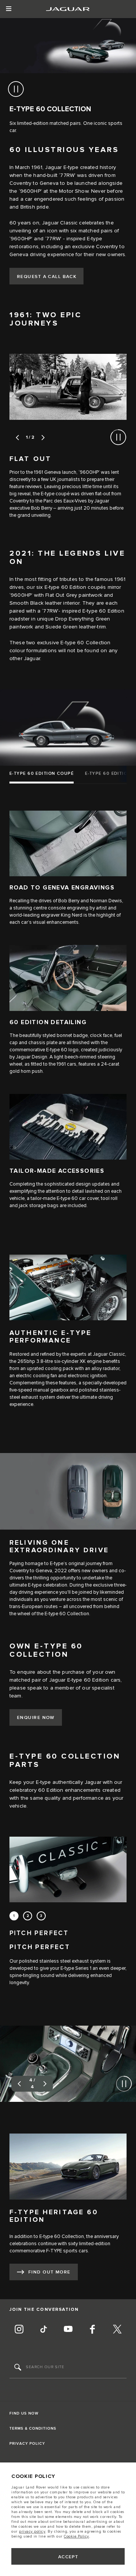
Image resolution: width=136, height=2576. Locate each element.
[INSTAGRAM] (19, 2330)
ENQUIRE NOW (36, 1718)
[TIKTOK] (43, 2330)
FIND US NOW (24, 2413)
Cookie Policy (76, 2536)
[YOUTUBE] (68, 2330)
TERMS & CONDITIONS (33, 2429)
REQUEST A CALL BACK (47, 277)
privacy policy (32, 2531)
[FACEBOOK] (93, 2330)
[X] (117, 2330)
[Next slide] (43, 438)
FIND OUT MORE (49, 2272)
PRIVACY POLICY (27, 2444)
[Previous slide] (17, 438)
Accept (68, 2557)
